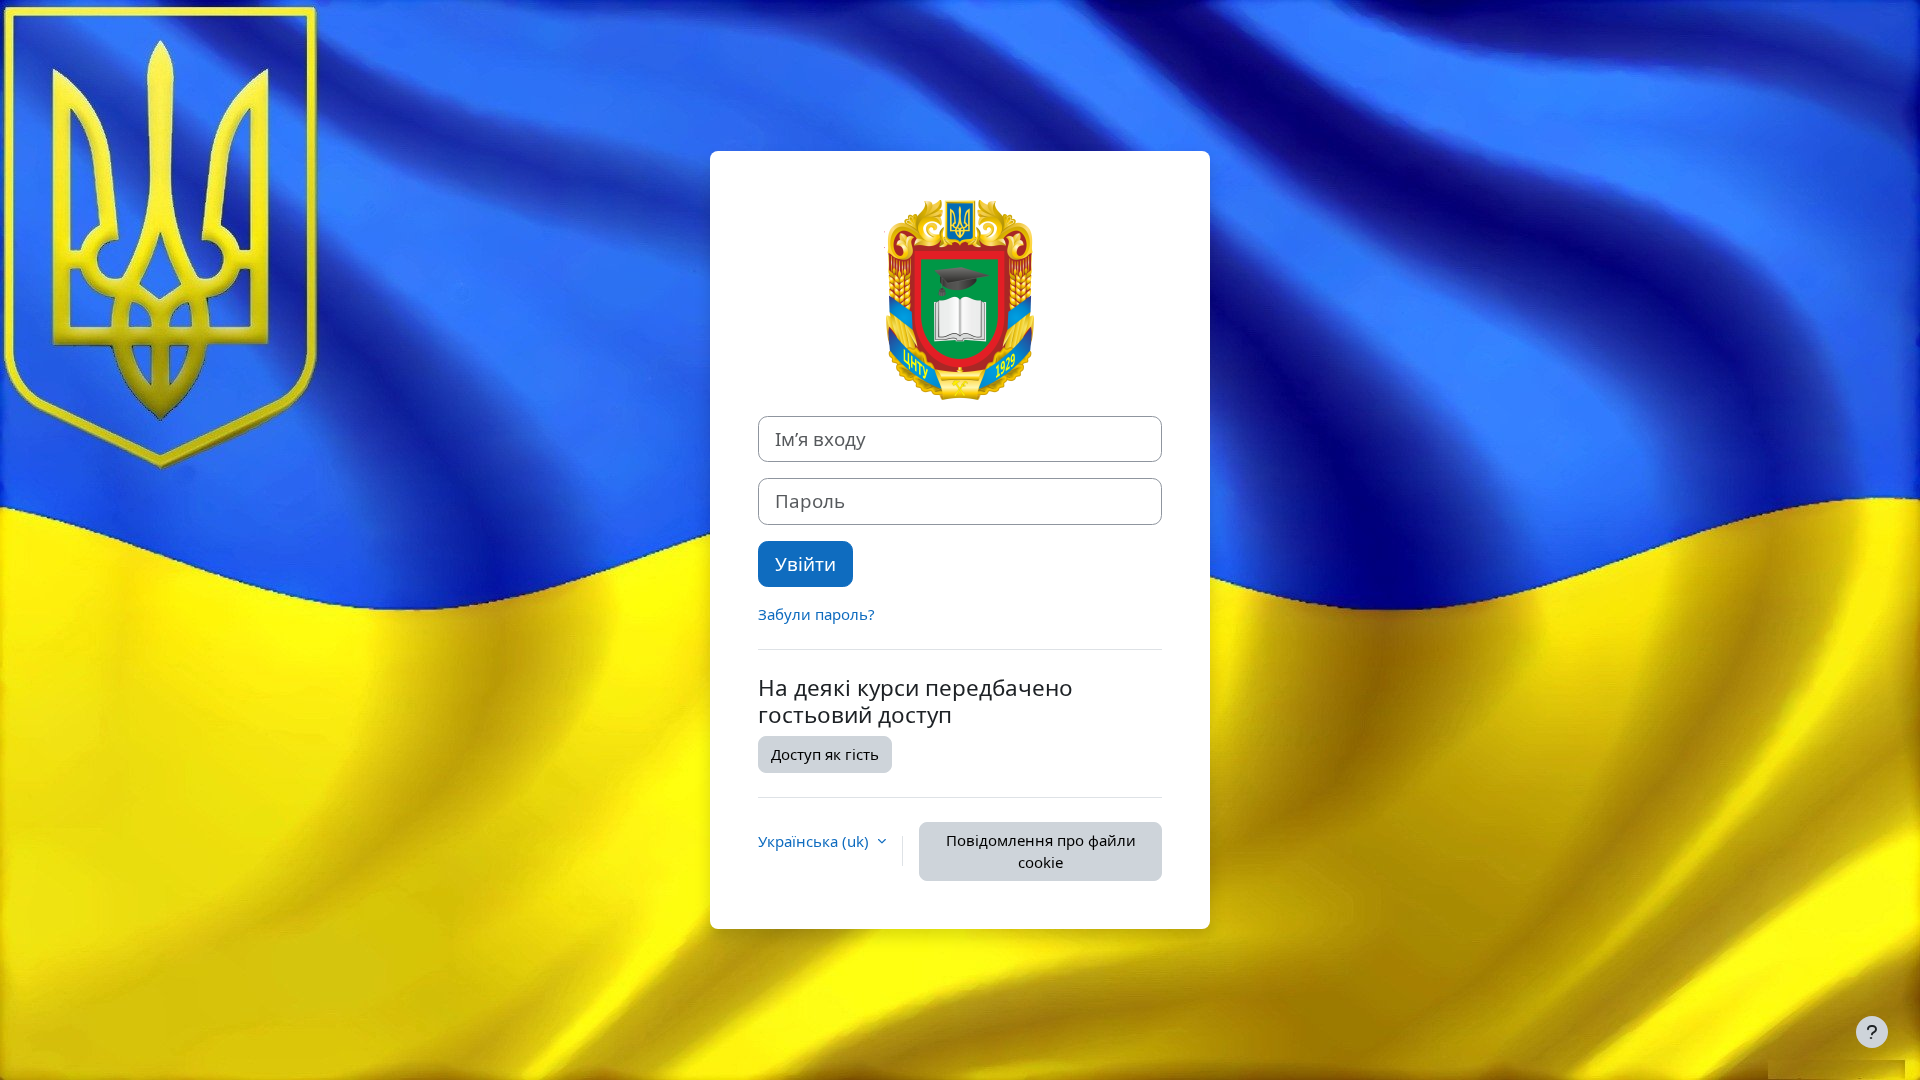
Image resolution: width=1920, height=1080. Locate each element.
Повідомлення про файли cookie (1041, 851)
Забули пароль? (816, 614)
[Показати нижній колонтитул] (1872, 1032)
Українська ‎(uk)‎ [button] (815, 841)
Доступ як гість (825, 754)
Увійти (805, 563)
